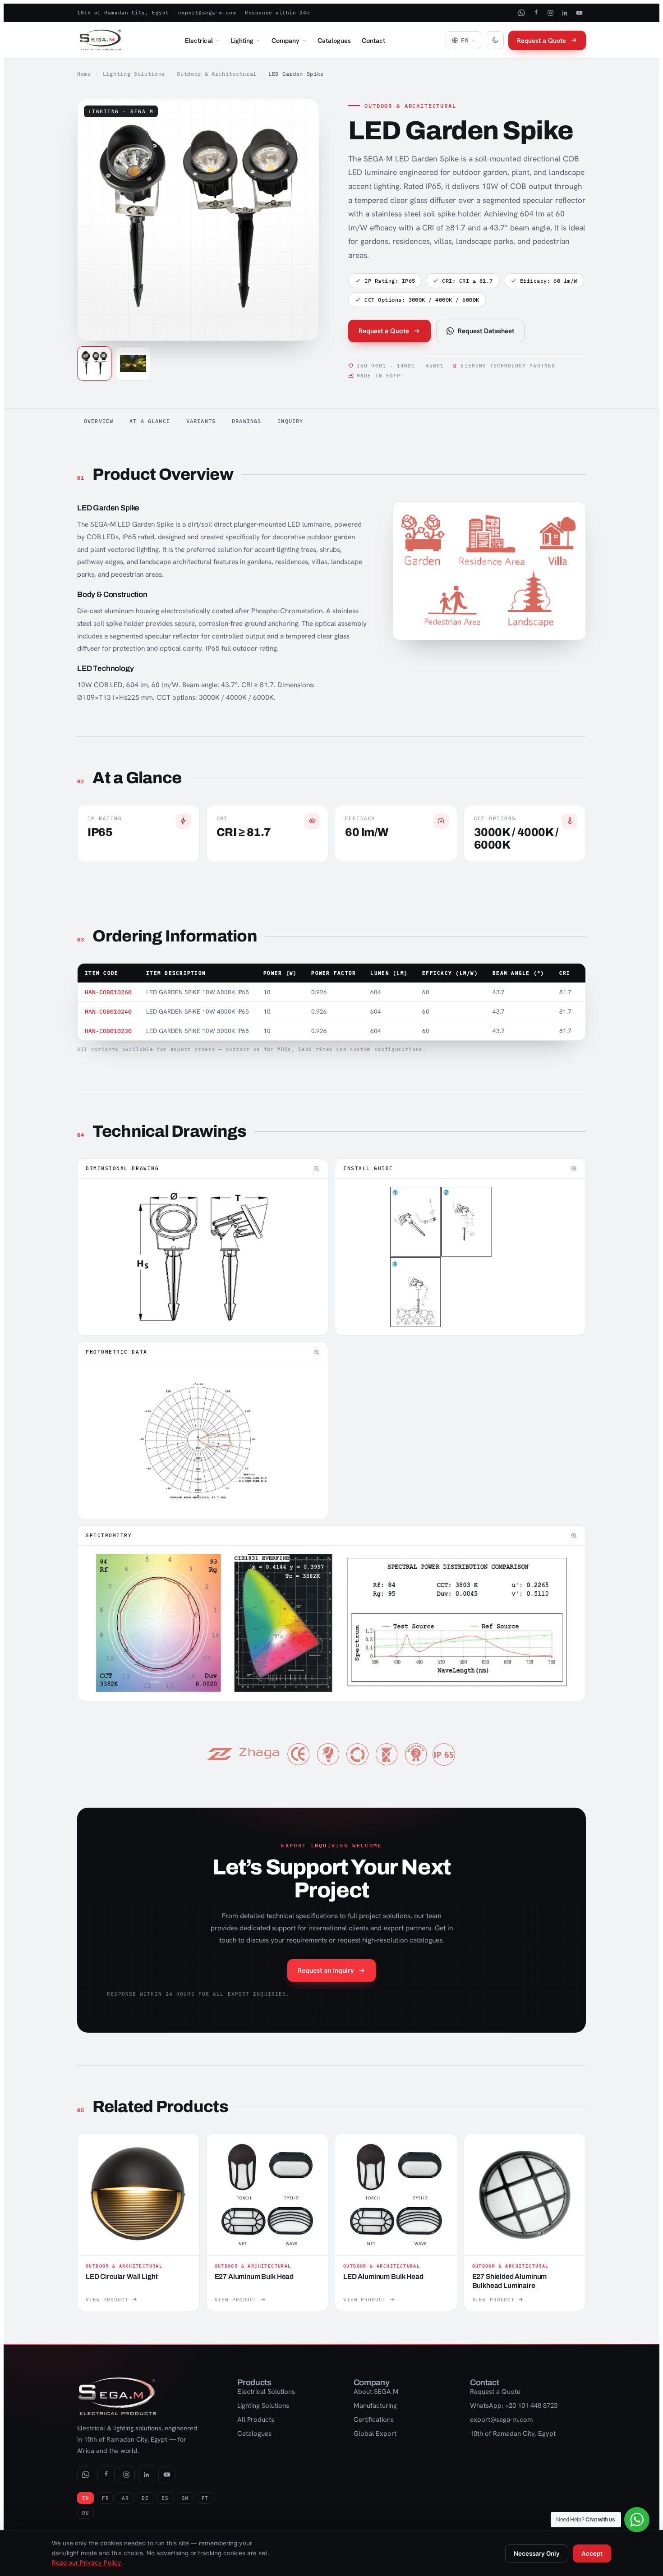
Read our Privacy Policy (87, 2562)
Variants (201, 421)
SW (185, 2498)
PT (205, 2498)
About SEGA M (376, 2392)
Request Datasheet (486, 331)
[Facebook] (536, 13)
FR (105, 2498)
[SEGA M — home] (101, 40)
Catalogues (334, 40)
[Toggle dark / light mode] (495, 40)
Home (84, 74)
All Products (256, 2420)
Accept (592, 2553)
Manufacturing (375, 2406)
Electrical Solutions (266, 2392)
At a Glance (150, 421)
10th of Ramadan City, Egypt (123, 13)
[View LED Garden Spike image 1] (94, 363)
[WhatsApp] (521, 13)
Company (285, 40)
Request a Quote (541, 40)
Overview (99, 421)
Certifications (374, 2420)
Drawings (246, 421)
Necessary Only (537, 2553)
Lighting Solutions (134, 74)
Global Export (375, 2434)
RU (85, 2513)
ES (165, 2498)
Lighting (242, 40)
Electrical (199, 40)
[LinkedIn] (565, 13)
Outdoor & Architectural (217, 74)
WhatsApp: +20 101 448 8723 (514, 2406)
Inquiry (290, 421)
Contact (373, 40)
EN (85, 2498)
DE (145, 2498)
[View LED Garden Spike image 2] (133, 363)
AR (125, 2498)
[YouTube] (579, 13)
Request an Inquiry (326, 1970)
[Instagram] (550, 13)
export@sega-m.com (207, 13)
